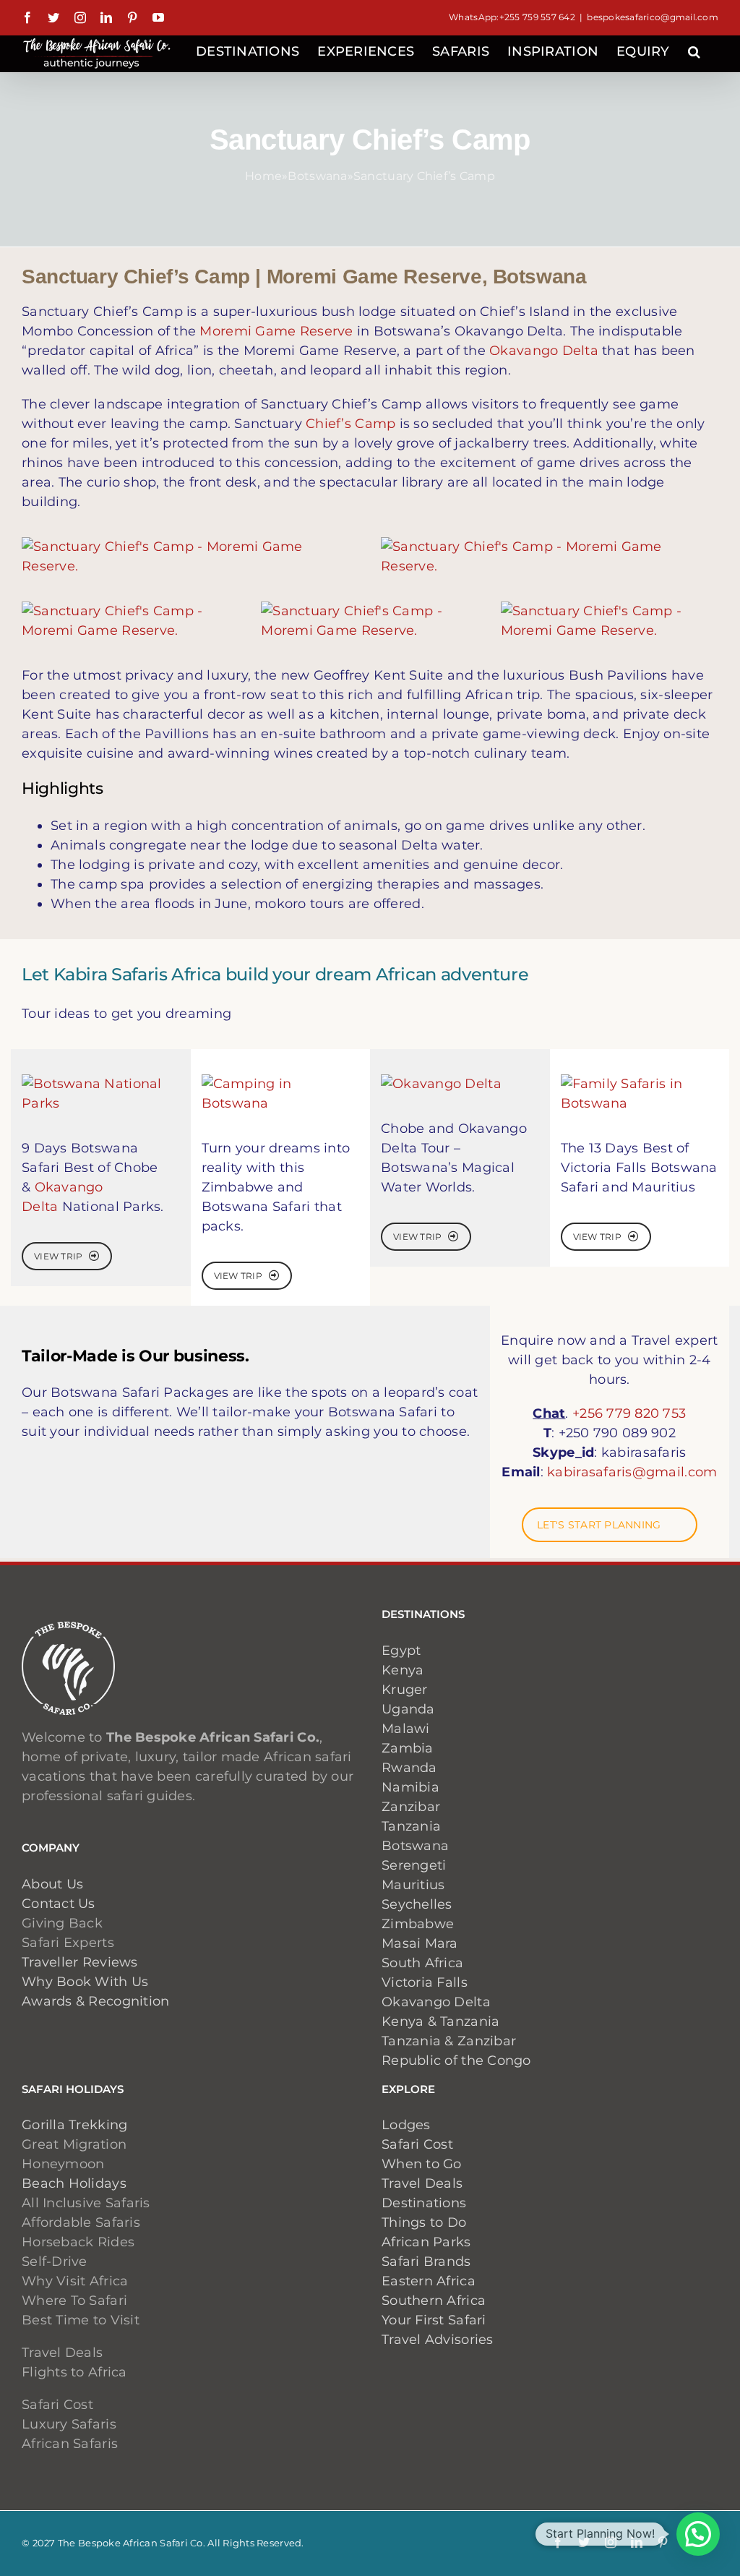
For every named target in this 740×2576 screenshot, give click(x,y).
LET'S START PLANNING (599, 1525)
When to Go (422, 2164)
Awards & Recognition (95, 2001)
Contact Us (59, 1904)
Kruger (405, 1690)
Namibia (410, 1787)
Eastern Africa (429, 2281)
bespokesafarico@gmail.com (653, 17)
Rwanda (409, 1768)
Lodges (406, 2125)
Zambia (408, 1748)
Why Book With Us (85, 1982)
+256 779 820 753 (629, 1413)
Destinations (424, 2203)
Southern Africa (434, 2301)
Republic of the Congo (456, 2061)
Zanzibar (411, 1807)
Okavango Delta (544, 351)
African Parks (426, 2242)
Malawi (406, 1729)
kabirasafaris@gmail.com (632, 1472)
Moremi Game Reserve (276, 331)
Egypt (401, 1651)
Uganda (408, 1709)
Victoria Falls (425, 1982)
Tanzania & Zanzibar (449, 2041)
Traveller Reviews (80, 1962)
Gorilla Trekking (74, 2125)
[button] (694, 50)
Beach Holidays (74, 2183)
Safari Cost (417, 2144)
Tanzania (411, 1826)
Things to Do (424, 2222)
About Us (52, 1884)
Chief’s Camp (350, 424)
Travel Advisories (439, 2340)
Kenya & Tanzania (440, 2021)
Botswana (317, 176)
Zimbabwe (418, 1924)
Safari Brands (426, 2262)
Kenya (403, 1670)
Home (263, 176)
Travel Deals (422, 2183)
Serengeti (414, 1865)
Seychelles (417, 1904)
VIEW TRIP (58, 1256)
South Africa (422, 1963)
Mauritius (413, 1885)
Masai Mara (420, 1943)
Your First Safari (434, 2320)
